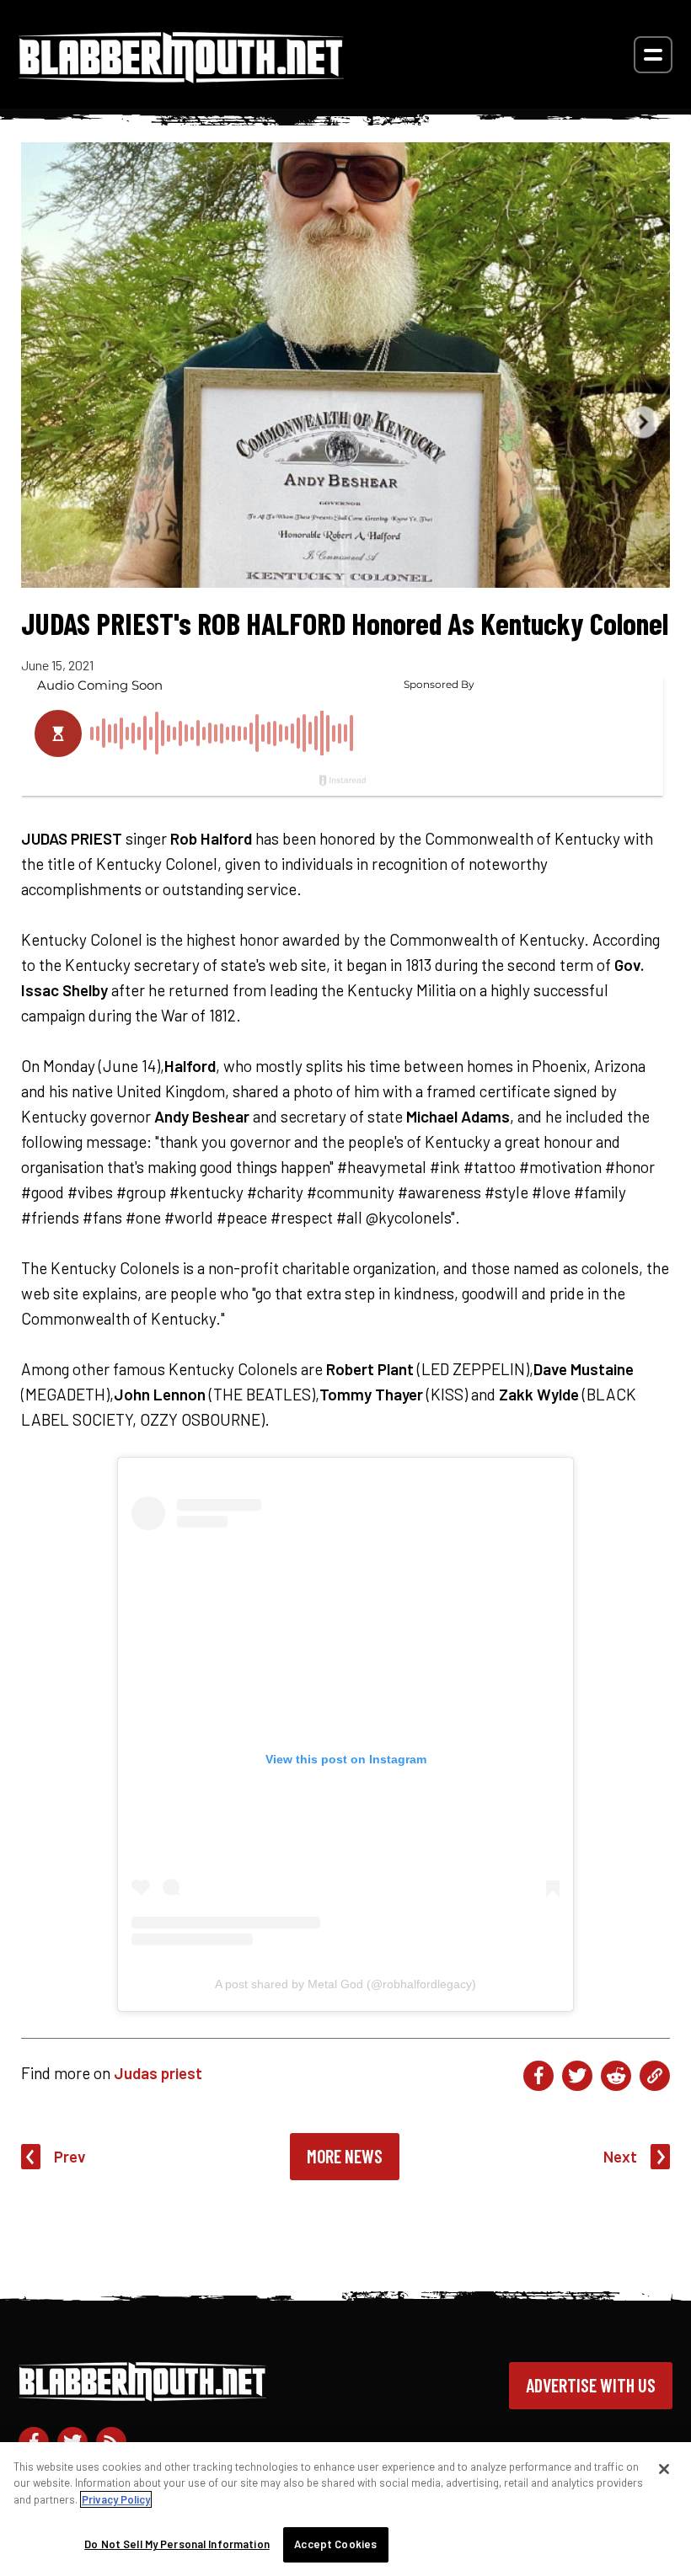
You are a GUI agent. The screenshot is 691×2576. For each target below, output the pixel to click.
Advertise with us (591, 2385)
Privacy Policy (116, 2499)
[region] (345, 2509)
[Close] (664, 2469)
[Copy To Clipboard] (655, 2076)
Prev (70, 2156)
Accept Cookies (335, 2544)
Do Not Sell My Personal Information (177, 2544)
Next (620, 2156)
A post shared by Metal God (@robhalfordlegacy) (345, 1984)
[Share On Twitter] (577, 2076)
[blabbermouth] (181, 77)
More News (345, 2156)
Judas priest (158, 2073)
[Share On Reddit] (616, 2076)
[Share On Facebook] (538, 2076)
